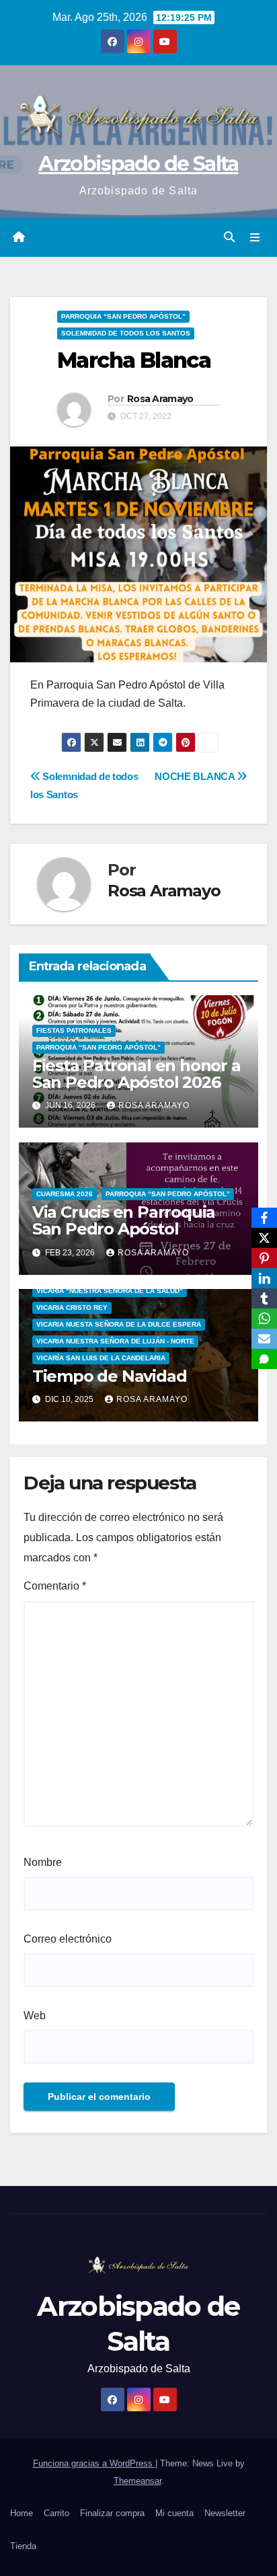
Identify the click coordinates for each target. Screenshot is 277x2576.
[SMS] (264, 1359)
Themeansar (137, 2481)
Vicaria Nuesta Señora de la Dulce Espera (119, 1324)
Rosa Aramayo (160, 399)
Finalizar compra (112, 2513)
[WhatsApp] (264, 1319)
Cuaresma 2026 (65, 1194)
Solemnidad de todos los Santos (126, 333)
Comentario (55, 1586)
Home (22, 2513)
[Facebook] (264, 1218)
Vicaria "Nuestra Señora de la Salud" (110, 1291)
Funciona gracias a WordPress (94, 2463)
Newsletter (225, 2513)
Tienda (23, 2546)
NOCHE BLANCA (196, 776)
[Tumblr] (264, 1298)
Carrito (56, 2513)
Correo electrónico (68, 1939)
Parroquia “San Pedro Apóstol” (123, 316)
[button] (229, 237)
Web (35, 2016)
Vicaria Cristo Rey (72, 1307)
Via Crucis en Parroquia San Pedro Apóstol (124, 1220)
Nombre (43, 1862)
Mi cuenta (174, 2513)
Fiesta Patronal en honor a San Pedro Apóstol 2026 (136, 1074)
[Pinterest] (264, 1258)
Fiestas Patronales (74, 1030)
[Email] (264, 1339)
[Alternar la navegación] (255, 237)
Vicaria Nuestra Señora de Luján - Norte (115, 1341)
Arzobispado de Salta (138, 164)
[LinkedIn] (264, 1278)
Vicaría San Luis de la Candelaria (101, 1358)
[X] (264, 1238)
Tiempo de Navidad (110, 1376)
